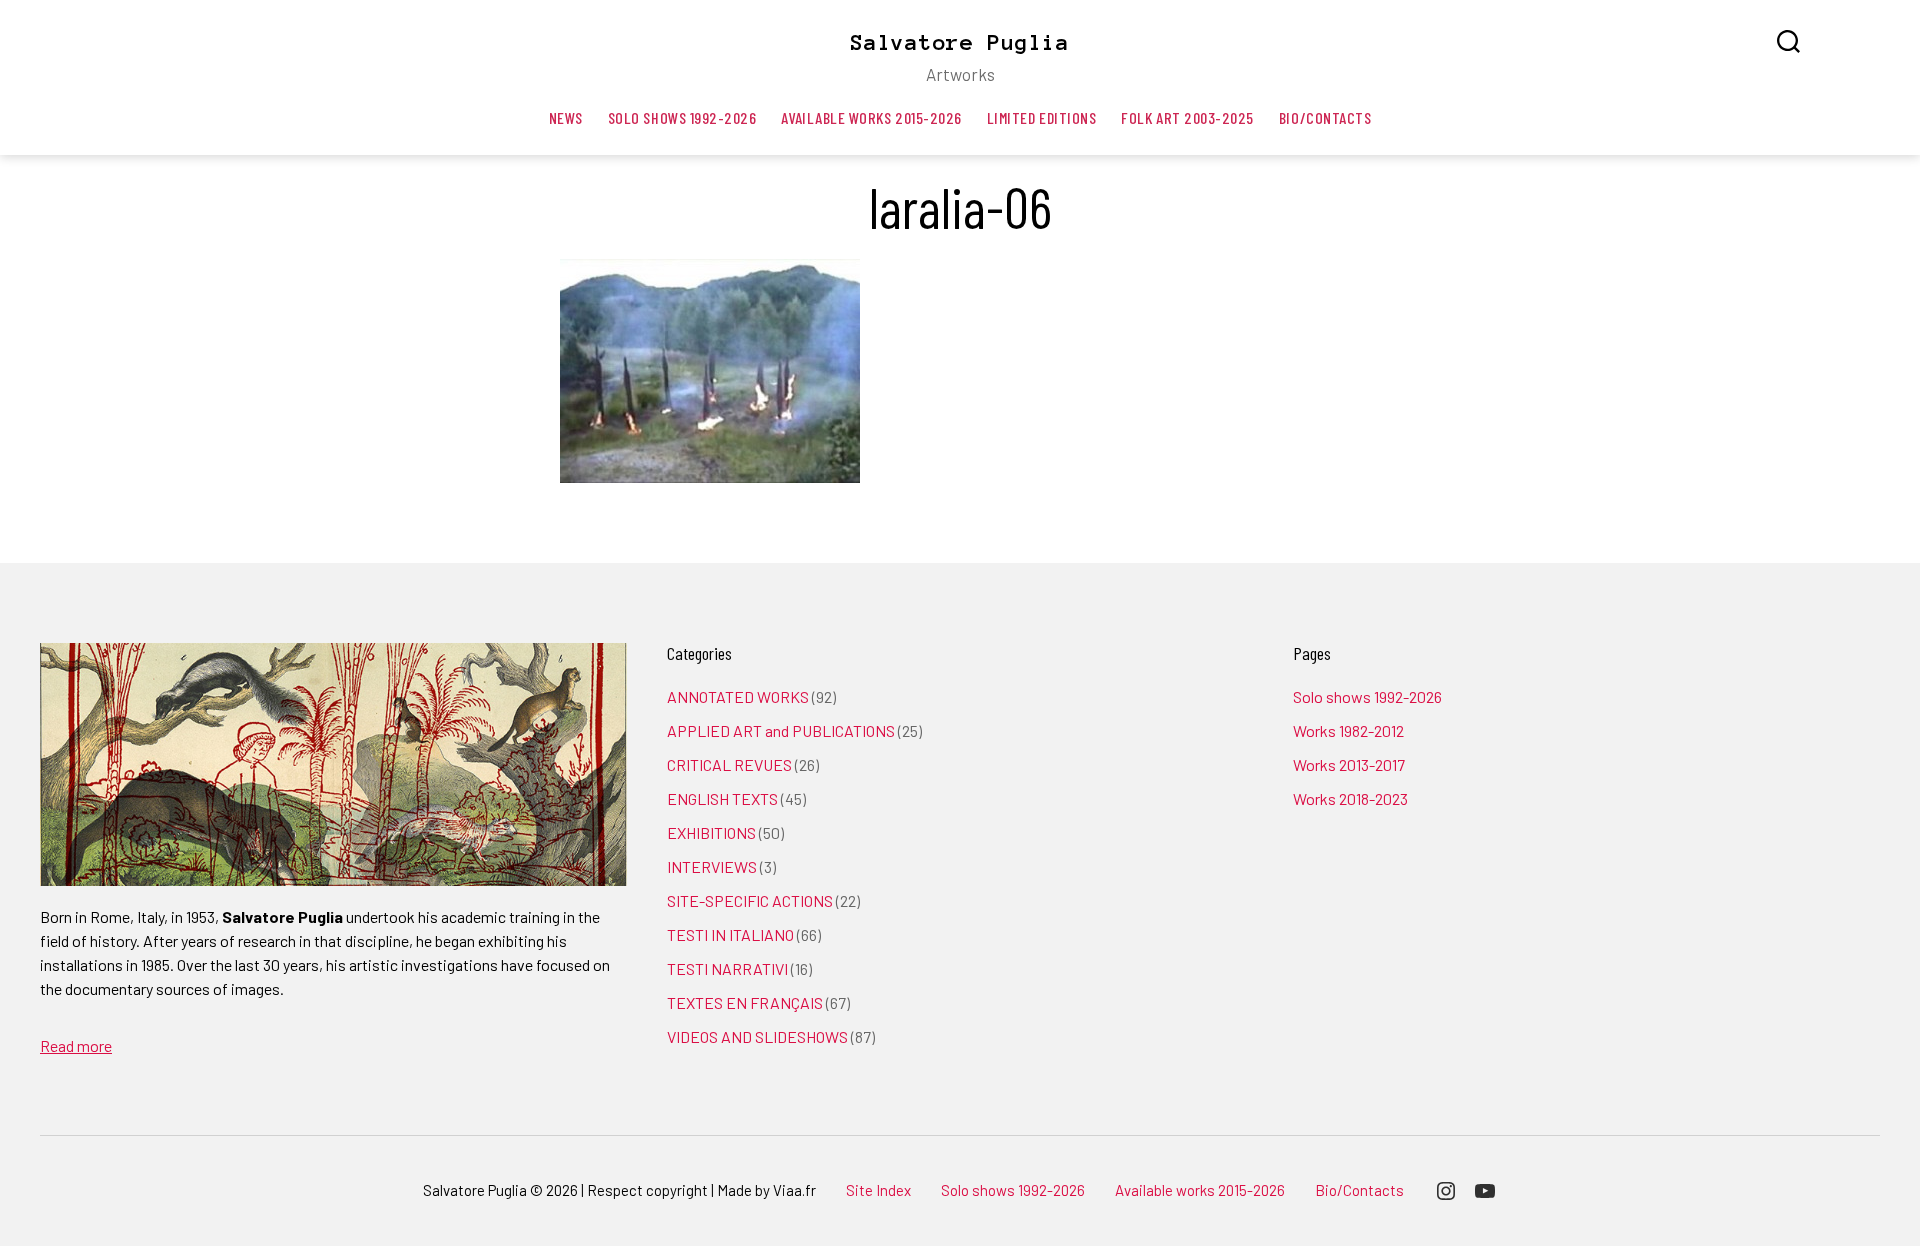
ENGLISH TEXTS (722, 798)
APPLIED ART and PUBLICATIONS (781, 730)
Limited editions (1042, 117)
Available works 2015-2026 (871, 117)
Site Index (878, 1190)
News (566, 117)
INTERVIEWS (712, 866)
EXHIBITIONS (711, 832)
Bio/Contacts (1325, 117)
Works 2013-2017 (1349, 764)
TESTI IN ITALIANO (730, 934)
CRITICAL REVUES (729, 764)
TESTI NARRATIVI (727, 968)
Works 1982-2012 (1348, 730)
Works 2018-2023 (1350, 798)
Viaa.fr (794, 1190)
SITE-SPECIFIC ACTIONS (750, 900)
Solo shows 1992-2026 (682, 117)
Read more (76, 1045)
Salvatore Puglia (960, 42)
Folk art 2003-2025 (1187, 117)
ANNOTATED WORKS (738, 696)
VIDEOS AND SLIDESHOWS (757, 1036)
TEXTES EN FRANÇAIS (745, 1002)
